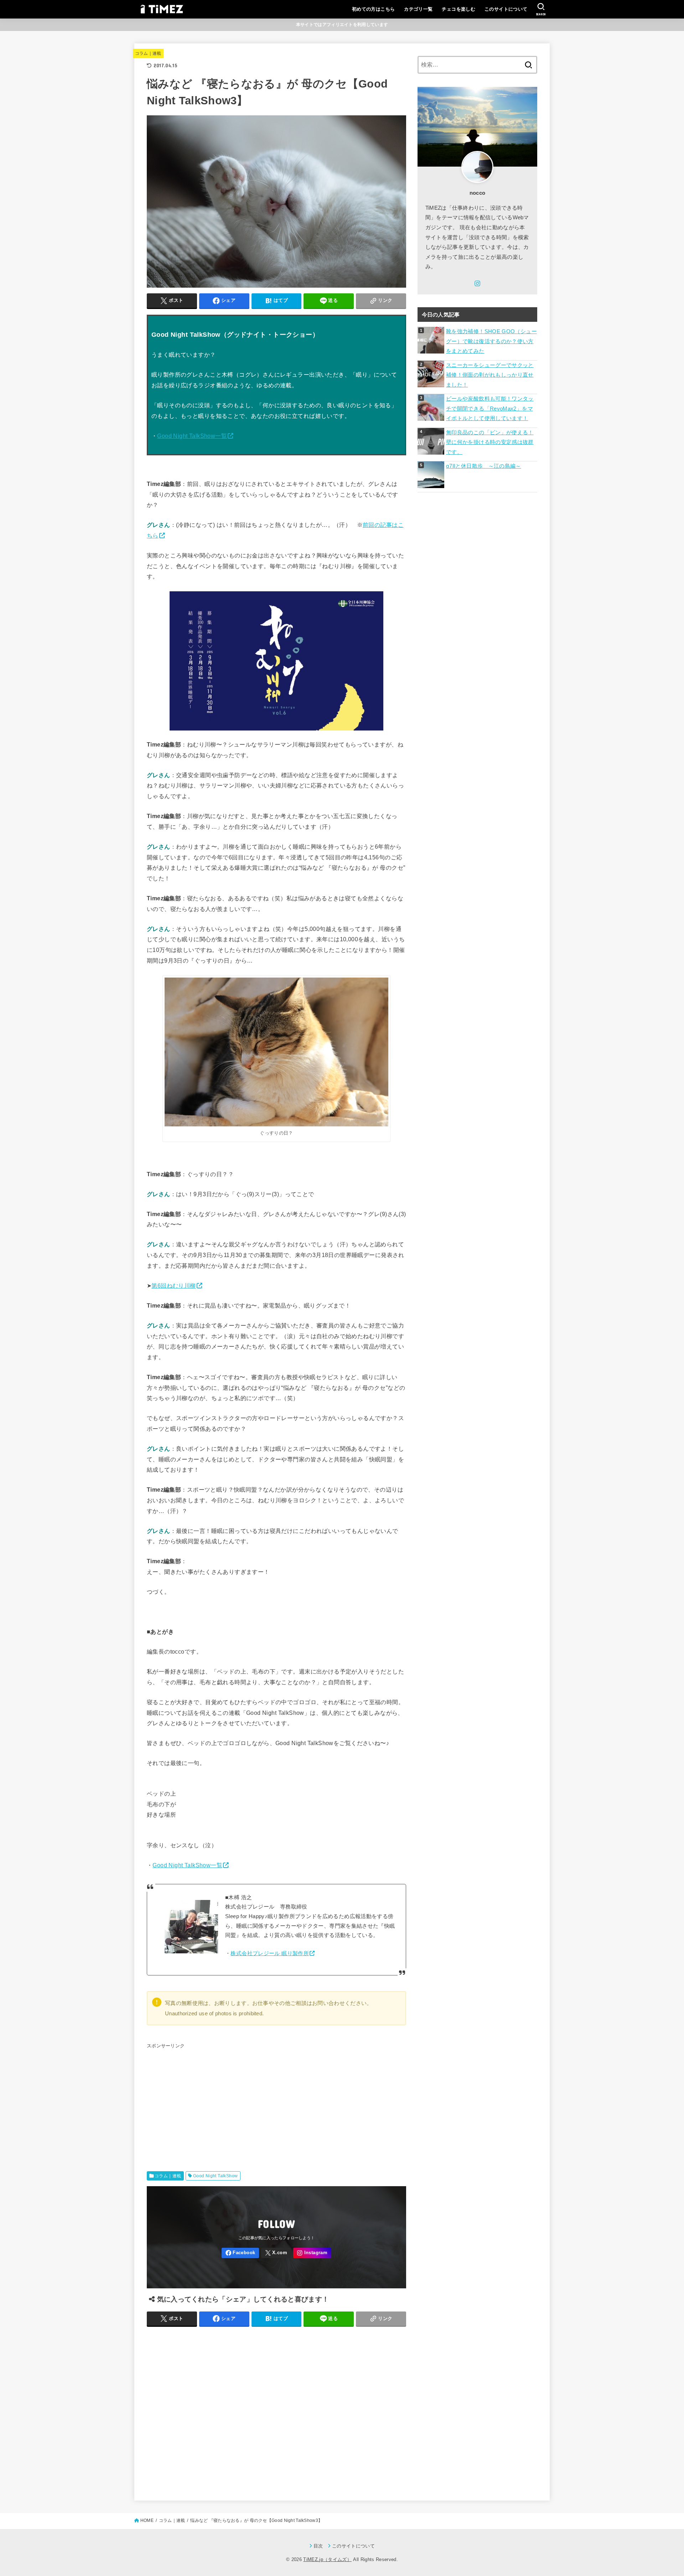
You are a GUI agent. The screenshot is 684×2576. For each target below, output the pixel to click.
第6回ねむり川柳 (173, 1286)
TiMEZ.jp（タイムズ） (327, 2559)
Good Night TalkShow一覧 (192, 436)
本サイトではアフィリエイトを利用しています (342, 25)
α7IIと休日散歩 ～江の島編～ (484, 466)
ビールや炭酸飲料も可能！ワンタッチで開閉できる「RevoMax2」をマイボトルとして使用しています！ (490, 409)
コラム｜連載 (148, 53)
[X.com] (276, 2253)
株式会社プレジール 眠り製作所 (270, 1953)
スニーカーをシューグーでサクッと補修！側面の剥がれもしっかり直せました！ (490, 375)
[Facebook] (240, 2253)
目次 (318, 2546)
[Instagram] (312, 2253)
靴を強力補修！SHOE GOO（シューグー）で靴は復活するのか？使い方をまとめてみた (491, 341)
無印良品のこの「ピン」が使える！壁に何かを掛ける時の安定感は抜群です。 (490, 442)
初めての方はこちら (374, 9)
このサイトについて (506, 9)
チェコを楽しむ (458, 9)
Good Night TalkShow (216, 2176)
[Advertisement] (276, 2101)
